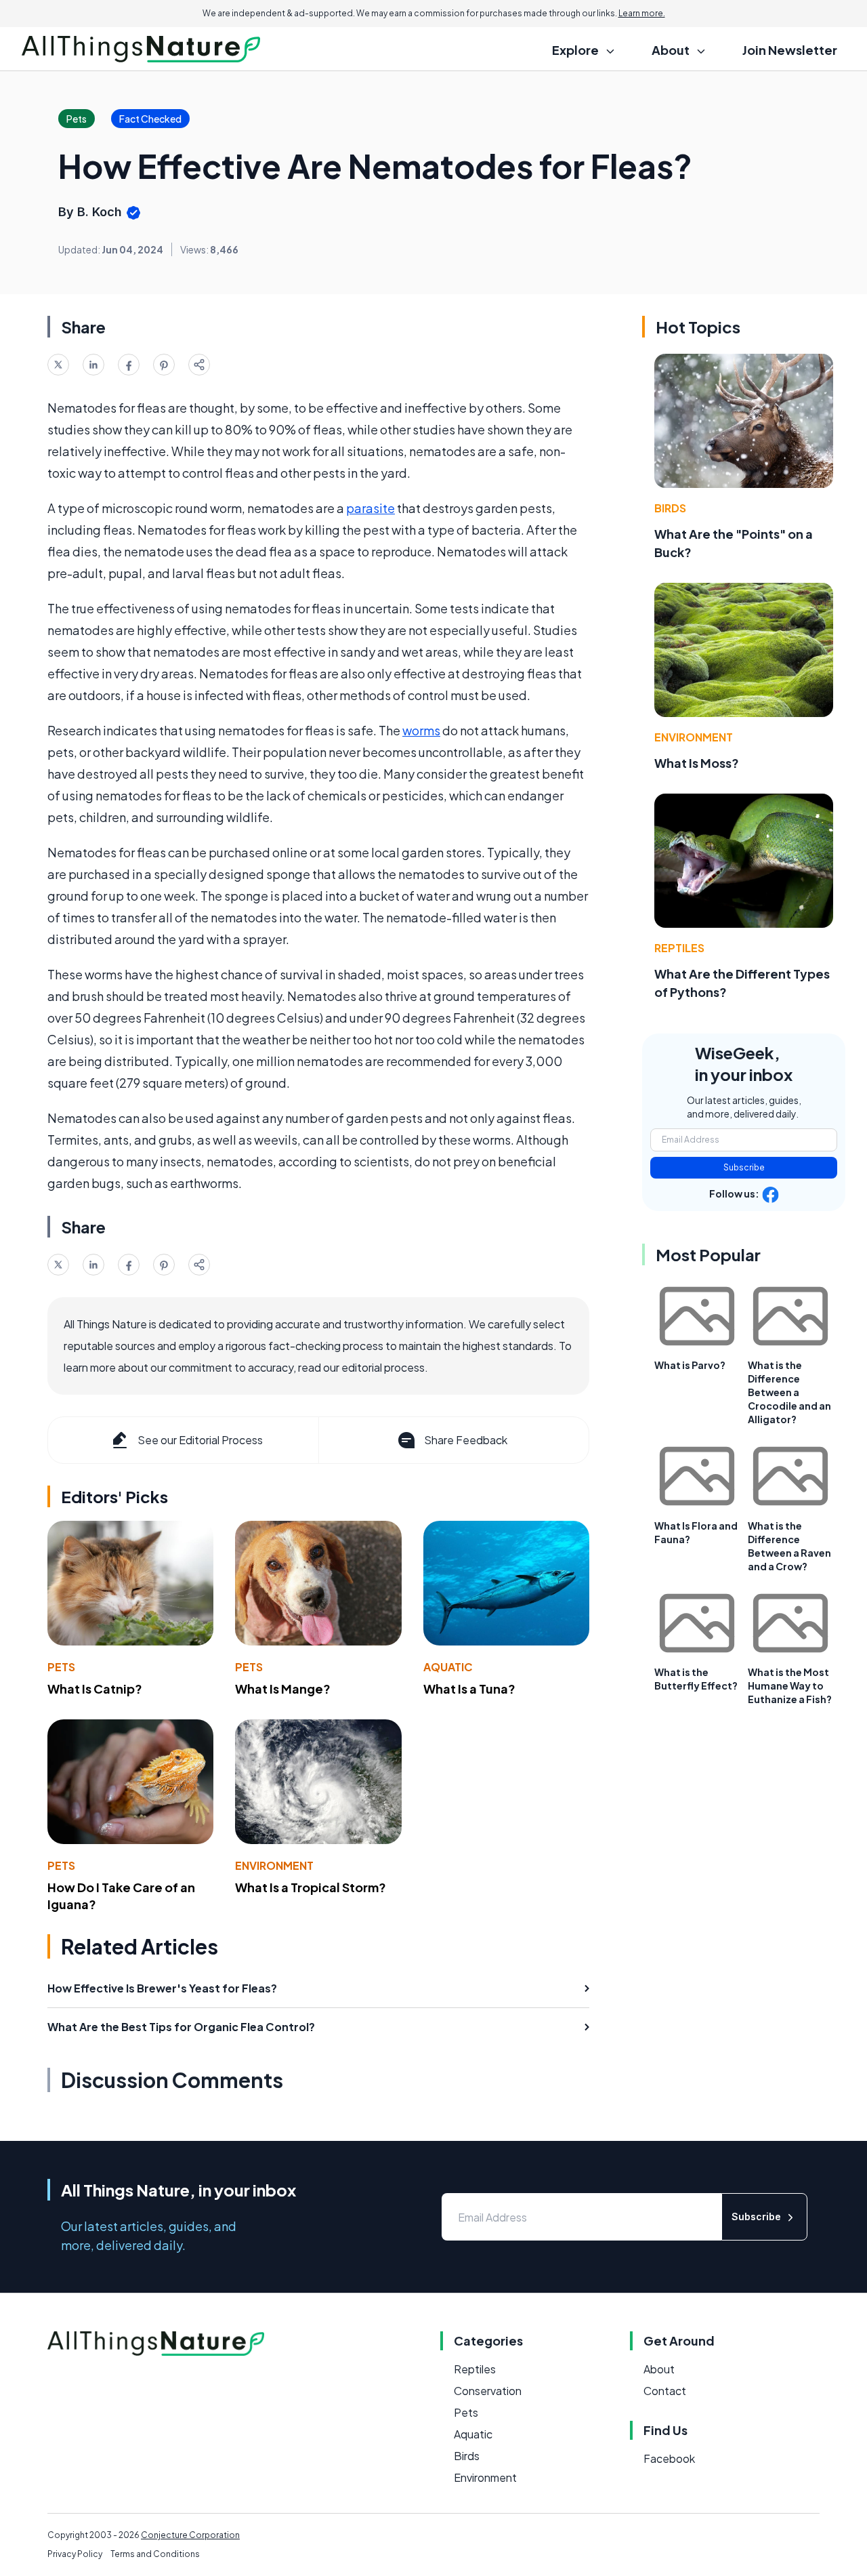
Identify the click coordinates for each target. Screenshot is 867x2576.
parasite (371, 508)
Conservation (488, 2391)
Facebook (669, 2458)
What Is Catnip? (95, 1689)
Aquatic (448, 1667)
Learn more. (642, 13)
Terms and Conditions (155, 2554)
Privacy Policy (75, 2554)
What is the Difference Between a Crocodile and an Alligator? (789, 1392)
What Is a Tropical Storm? (311, 1887)
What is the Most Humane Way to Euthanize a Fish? (790, 1685)
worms (421, 730)
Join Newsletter (790, 50)
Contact (665, 2391)
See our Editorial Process (200, 1440)
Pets (61, 1667)
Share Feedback (466, 1440)
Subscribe (744, 1167)
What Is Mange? (283, 1689)
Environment (274, 1865)
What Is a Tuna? (469, 1689)
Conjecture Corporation (190, 2535)
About (659, 2369)
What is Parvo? (690, 1365)
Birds (670, 508)
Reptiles (679, 948)
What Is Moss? (697, 763)
